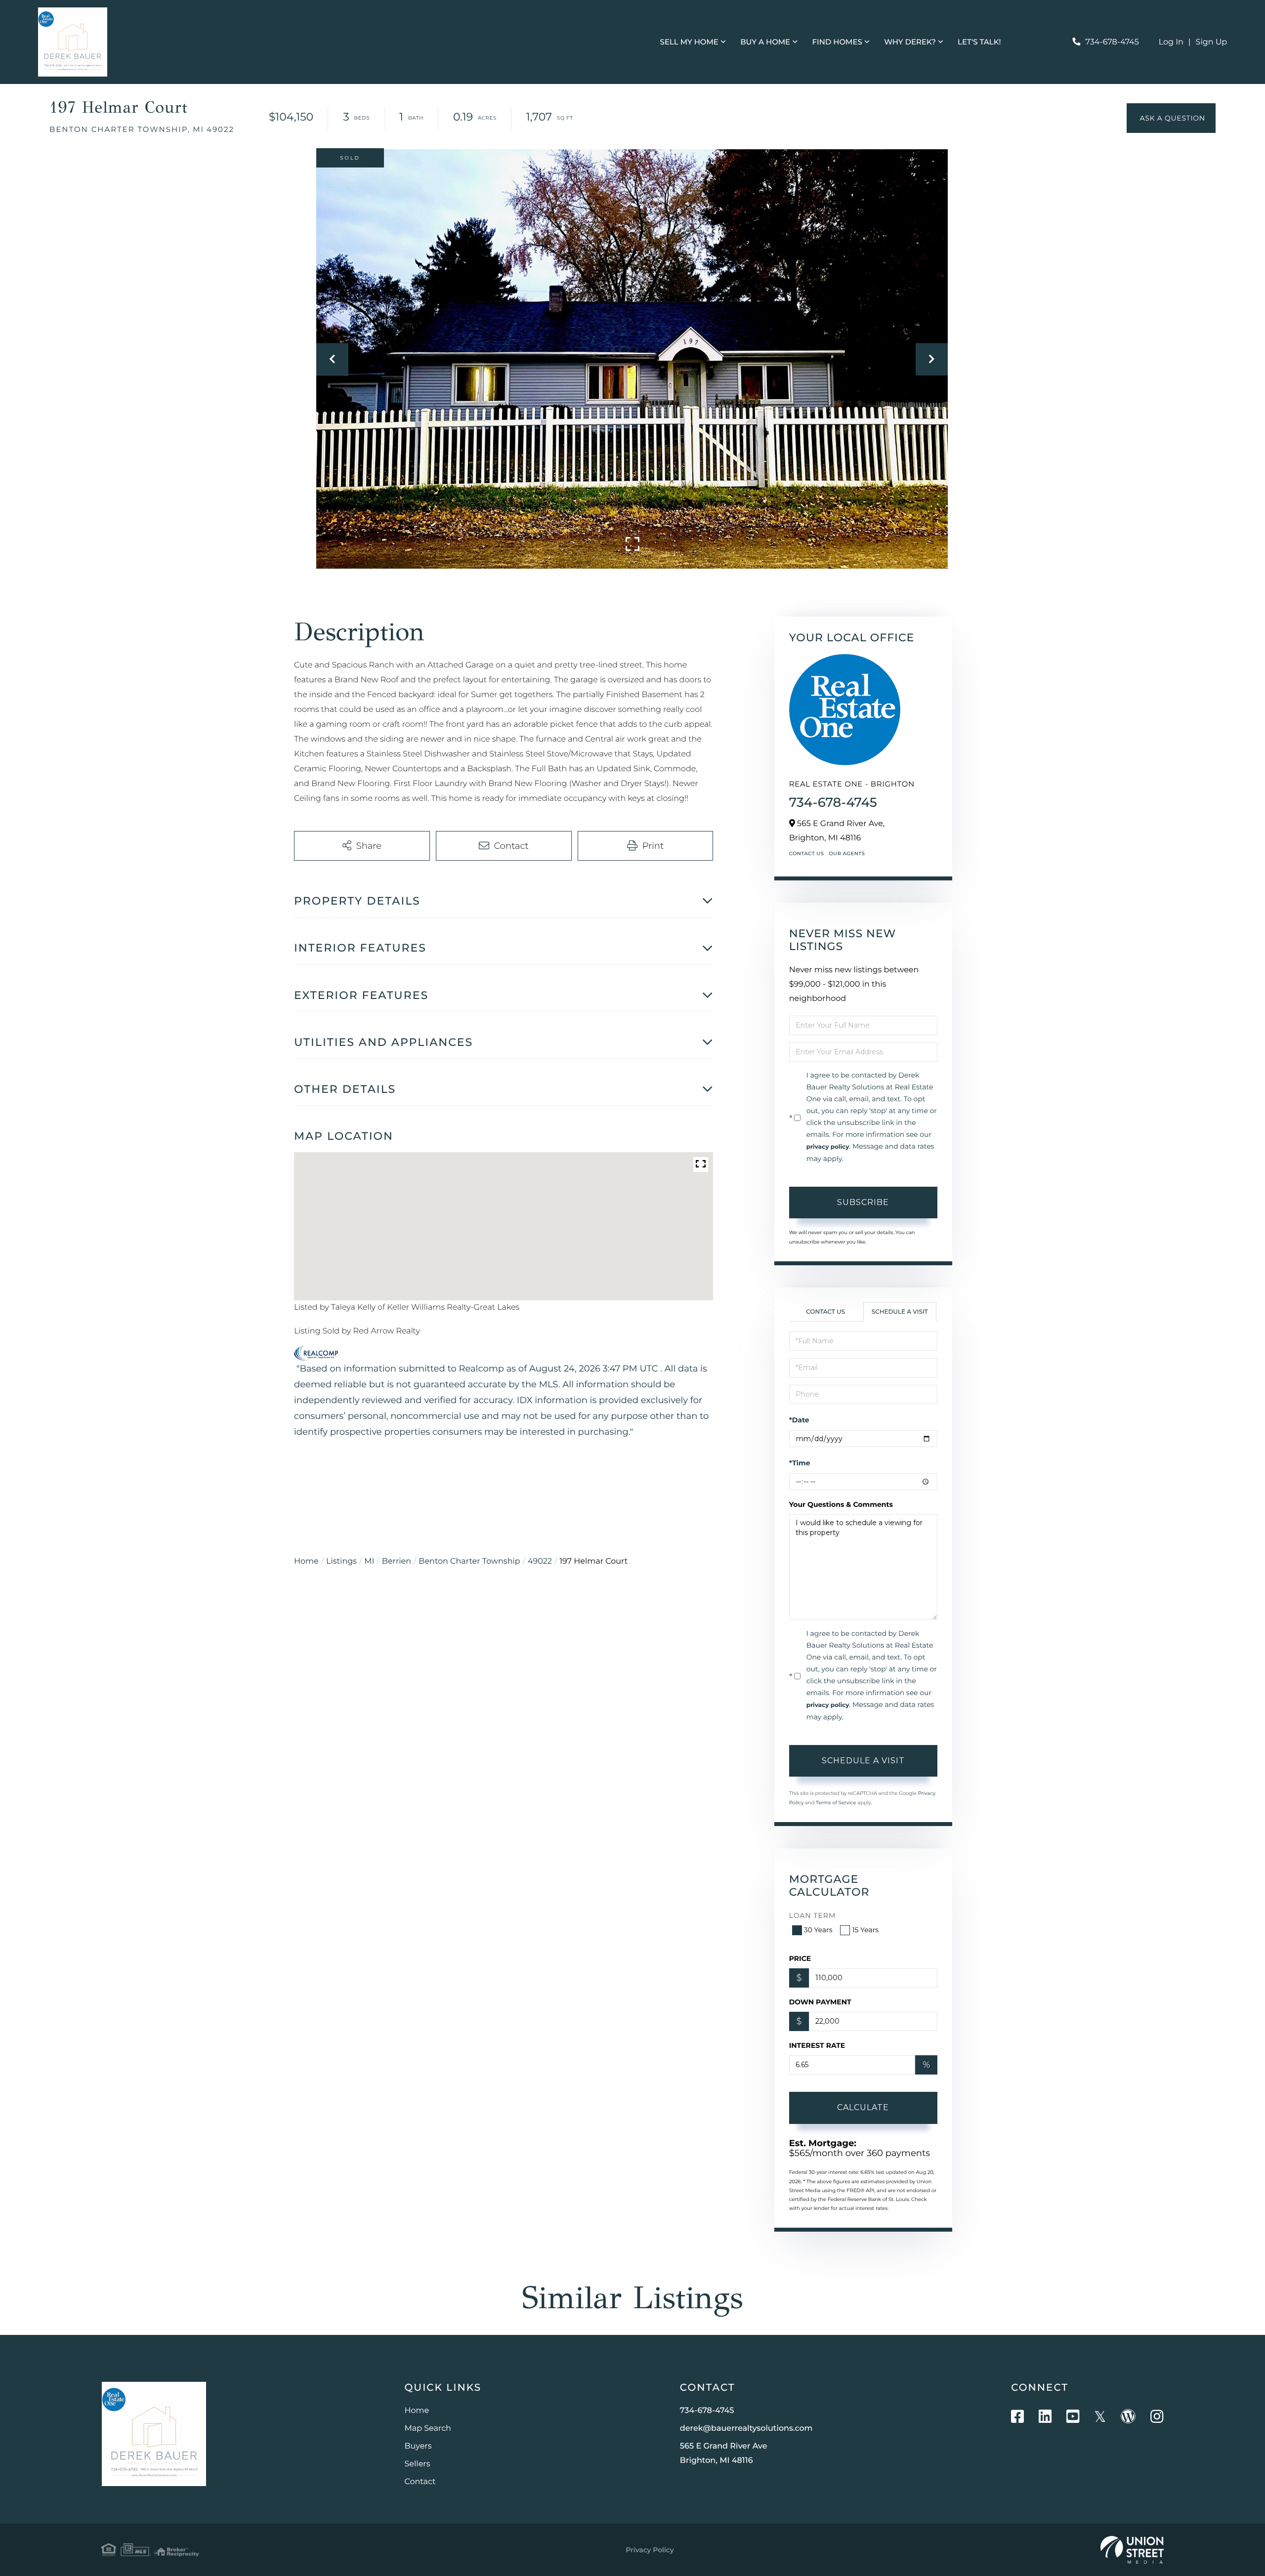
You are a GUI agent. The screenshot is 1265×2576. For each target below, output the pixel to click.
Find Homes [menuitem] (837, 42)
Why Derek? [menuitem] (910, 42)
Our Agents (847, 853)
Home (306, 1561)
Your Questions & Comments (841, 1504)
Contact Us (807, 853)
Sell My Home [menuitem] (689, 42)
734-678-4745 (1112, 42)
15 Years (865, 1930)
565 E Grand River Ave (724, 2453)
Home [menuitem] (417, 2411)
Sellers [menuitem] (418, 2464)
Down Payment (820, 2002)
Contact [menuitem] (420, 2482)
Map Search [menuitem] (428, 2429)
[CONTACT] (1171, 118)
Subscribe (863, 1202)
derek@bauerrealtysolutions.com (746, 2429)
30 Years (818, 1930)
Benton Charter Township (469, 1561)
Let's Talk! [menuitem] (979, 42)
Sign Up (1212, 42)
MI (369, 1561)
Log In (1171, 42)
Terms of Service (836, 1803)
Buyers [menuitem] (418, 2446)
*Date (799, 1420)
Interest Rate (817, 2045)
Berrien (397, 1561)
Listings (341, 1561)
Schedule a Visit (900, 1312)
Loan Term (813, 1915)
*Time (800, 1463)
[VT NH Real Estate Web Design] (1132, 2550)
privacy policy (828, 1147)
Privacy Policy (650, 2550)
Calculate (863, 2107)
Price (800, 1958)
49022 (540, 1561)
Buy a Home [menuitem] (765, 42)
